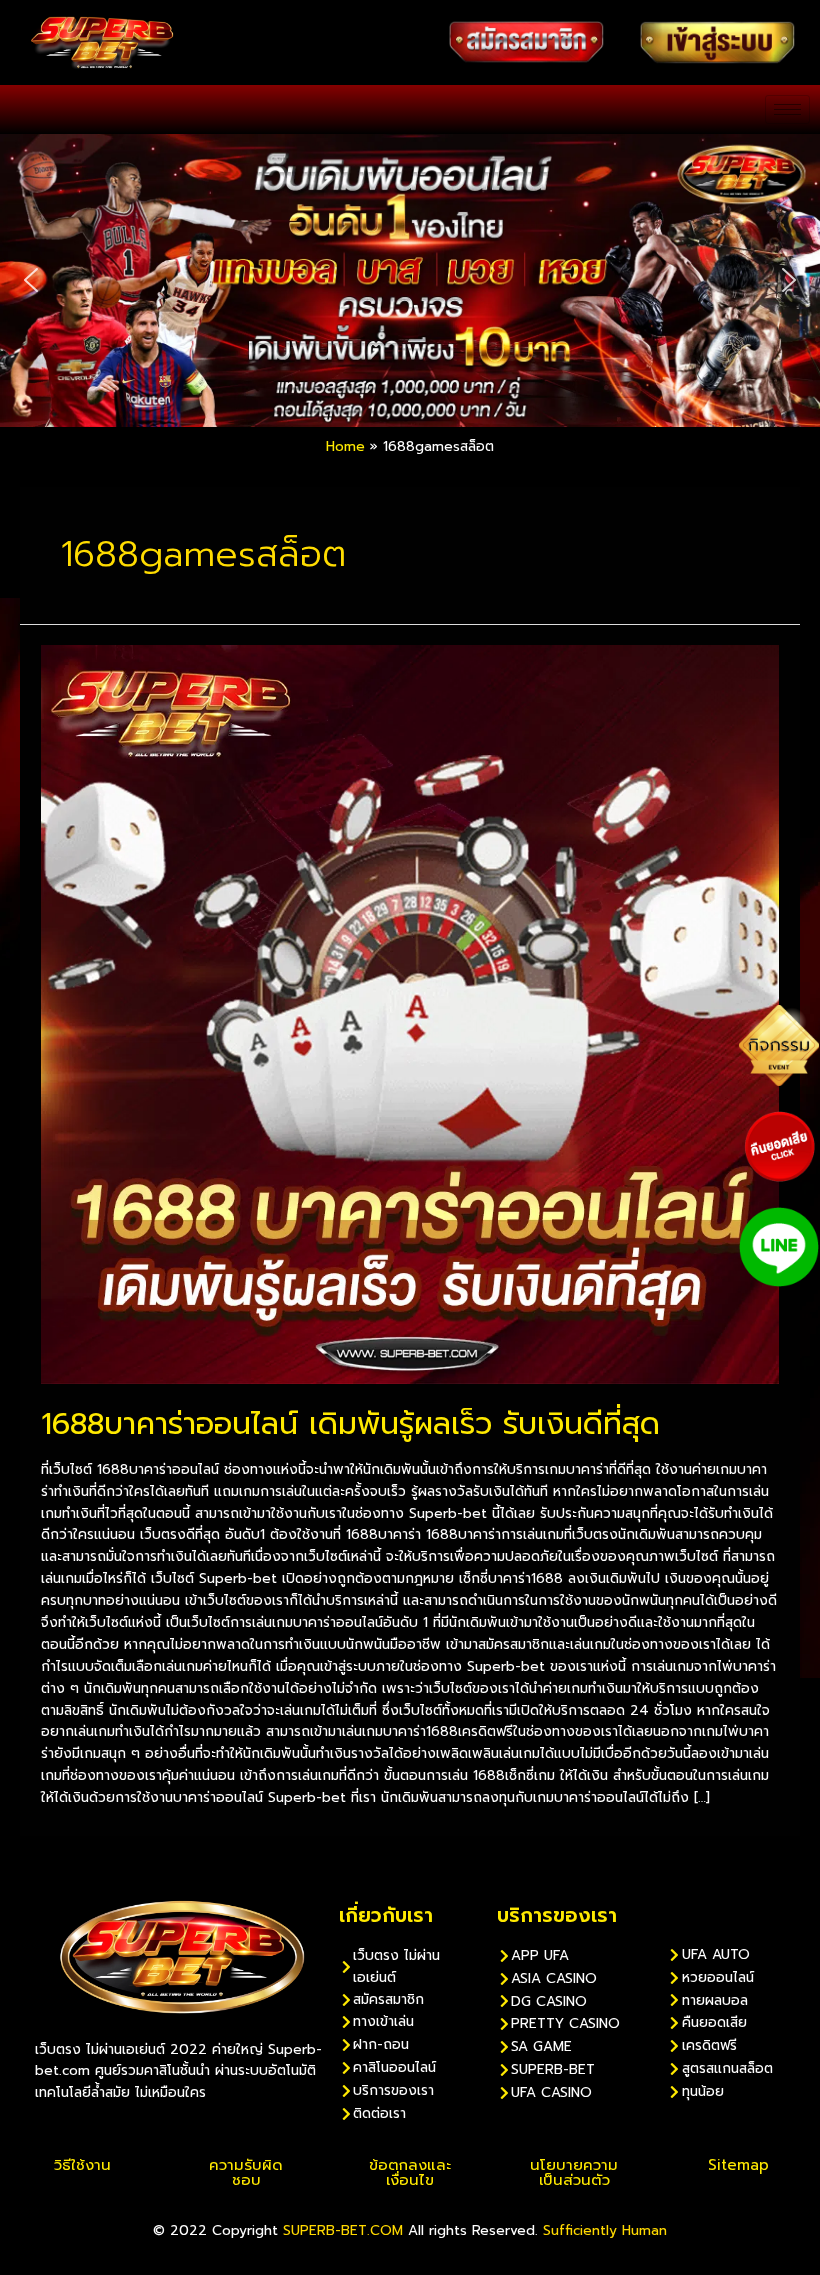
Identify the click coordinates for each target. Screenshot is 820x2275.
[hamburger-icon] (787, 109)
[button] (31, 280)
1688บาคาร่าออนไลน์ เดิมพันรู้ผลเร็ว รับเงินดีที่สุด (350, 1424)
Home (345, 446)
